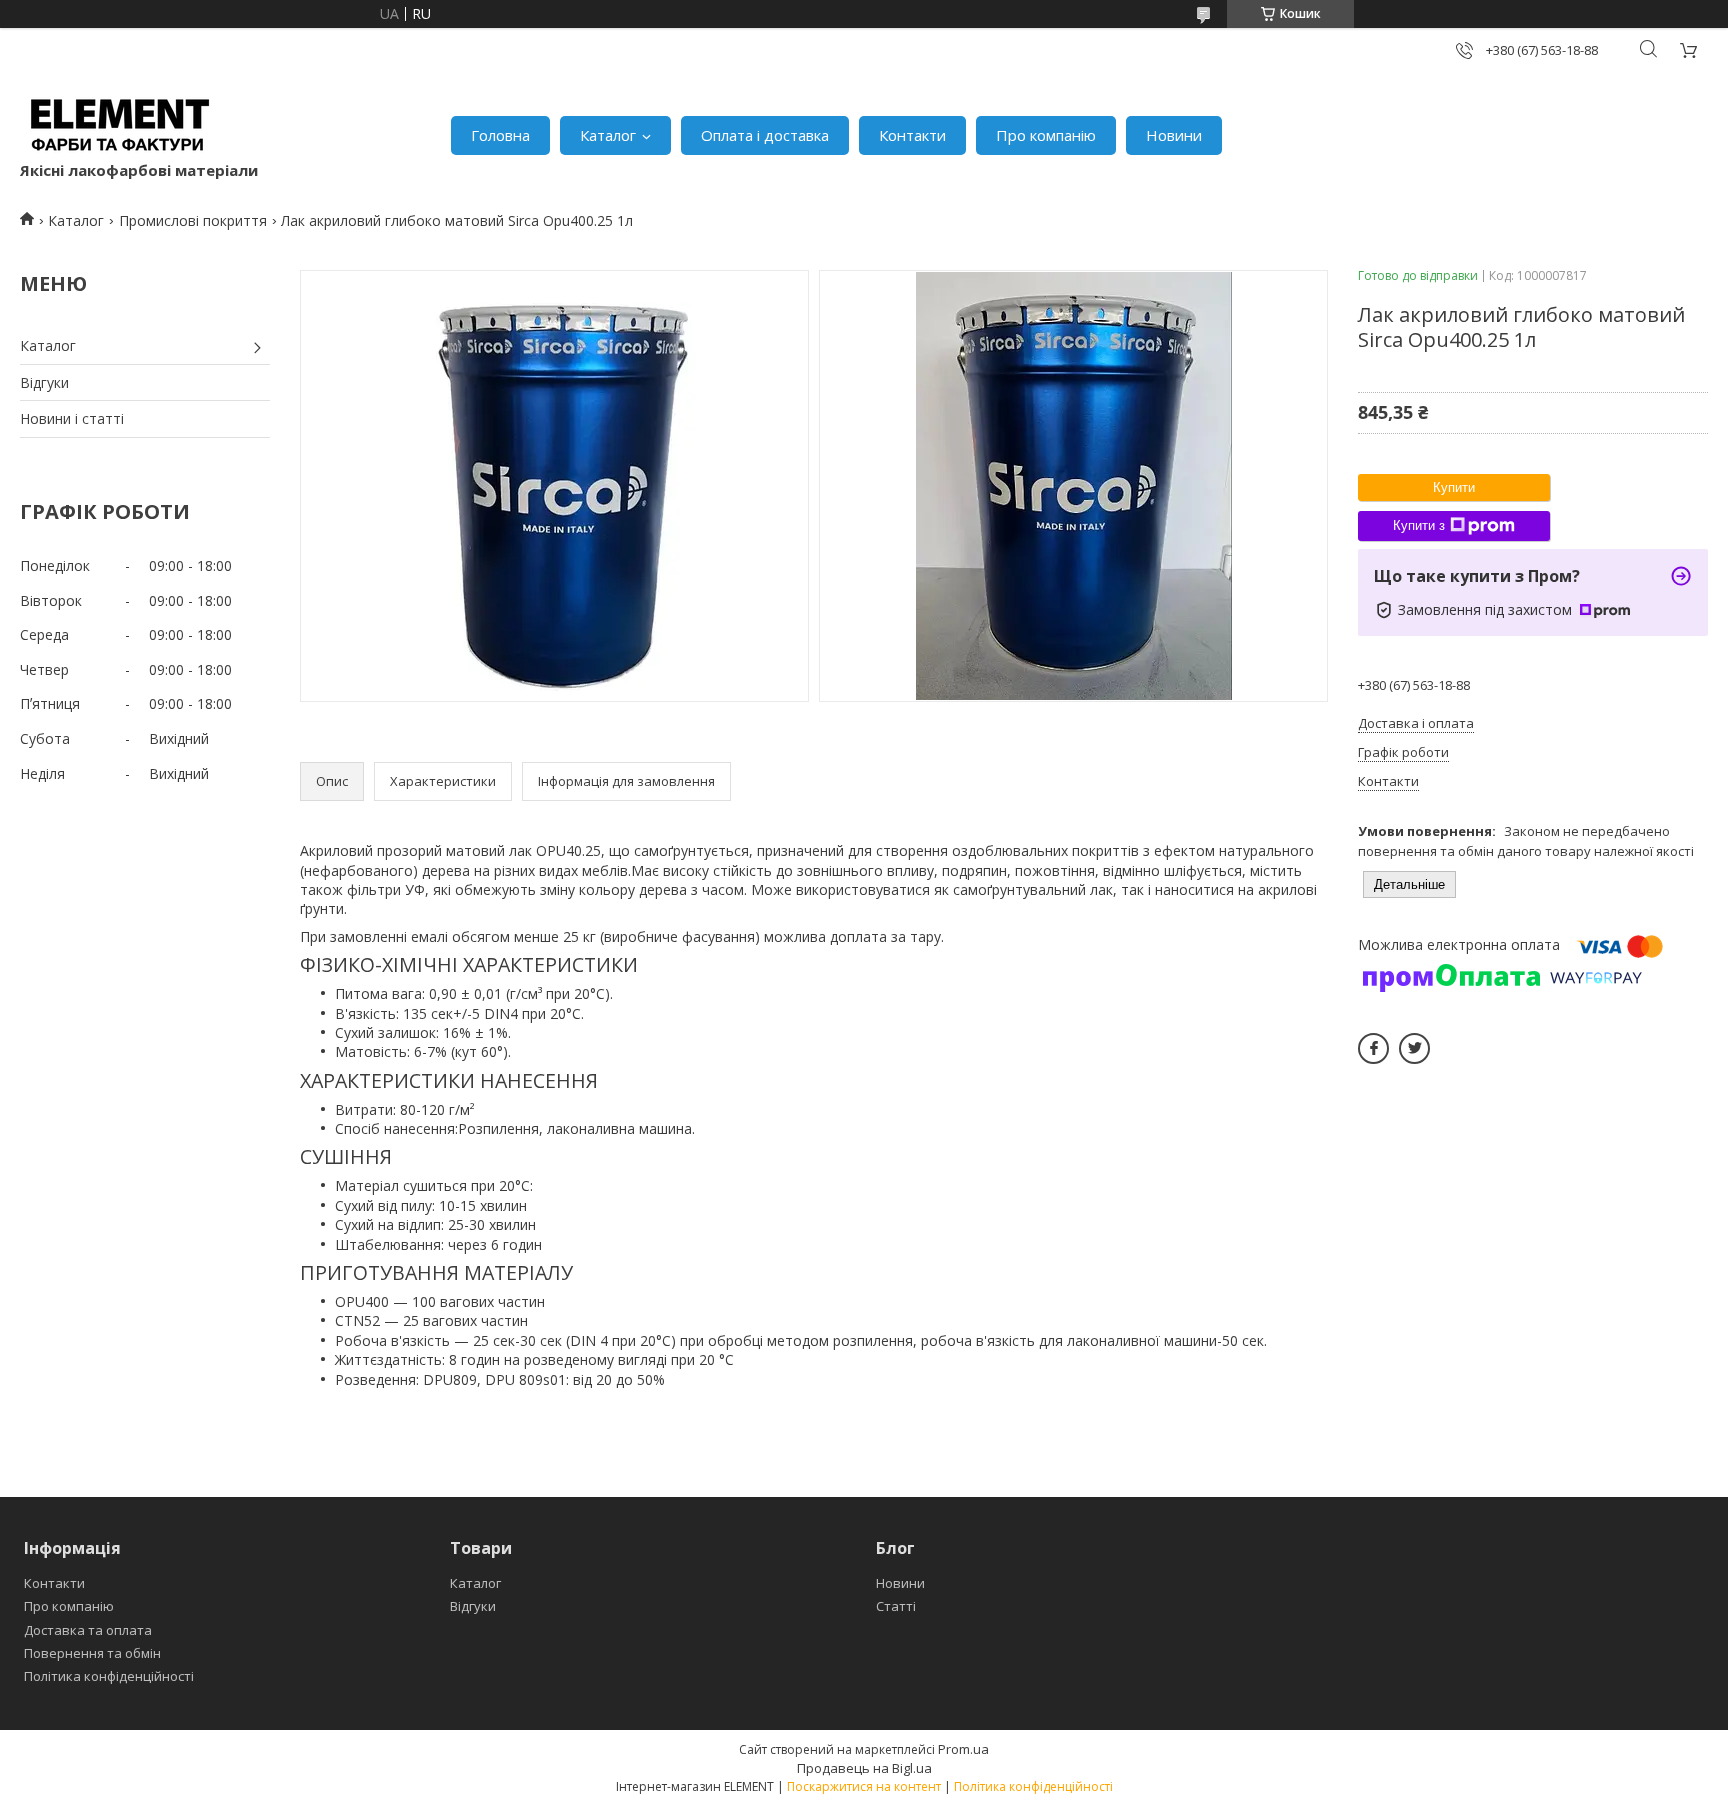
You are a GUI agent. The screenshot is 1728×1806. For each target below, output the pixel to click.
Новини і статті (72, 418)
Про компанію (1046, 135)
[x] (1414, 1048)
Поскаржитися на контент (864, 1786)
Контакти (912, 135)
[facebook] (1373, 1048)
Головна (500, 135)
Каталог (608, 135)
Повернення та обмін (92, 1653)
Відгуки (44, 382)
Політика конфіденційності (109, 1676)
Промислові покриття (193, 220)
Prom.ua (963, 1749)
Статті (896, 1606)
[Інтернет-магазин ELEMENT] (120, 125)
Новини (1174, 135)
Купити (1454, 487)
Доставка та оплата (88, 1630)
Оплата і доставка (765, 135)
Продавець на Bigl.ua (864, 1768)
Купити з (1419, 525)
